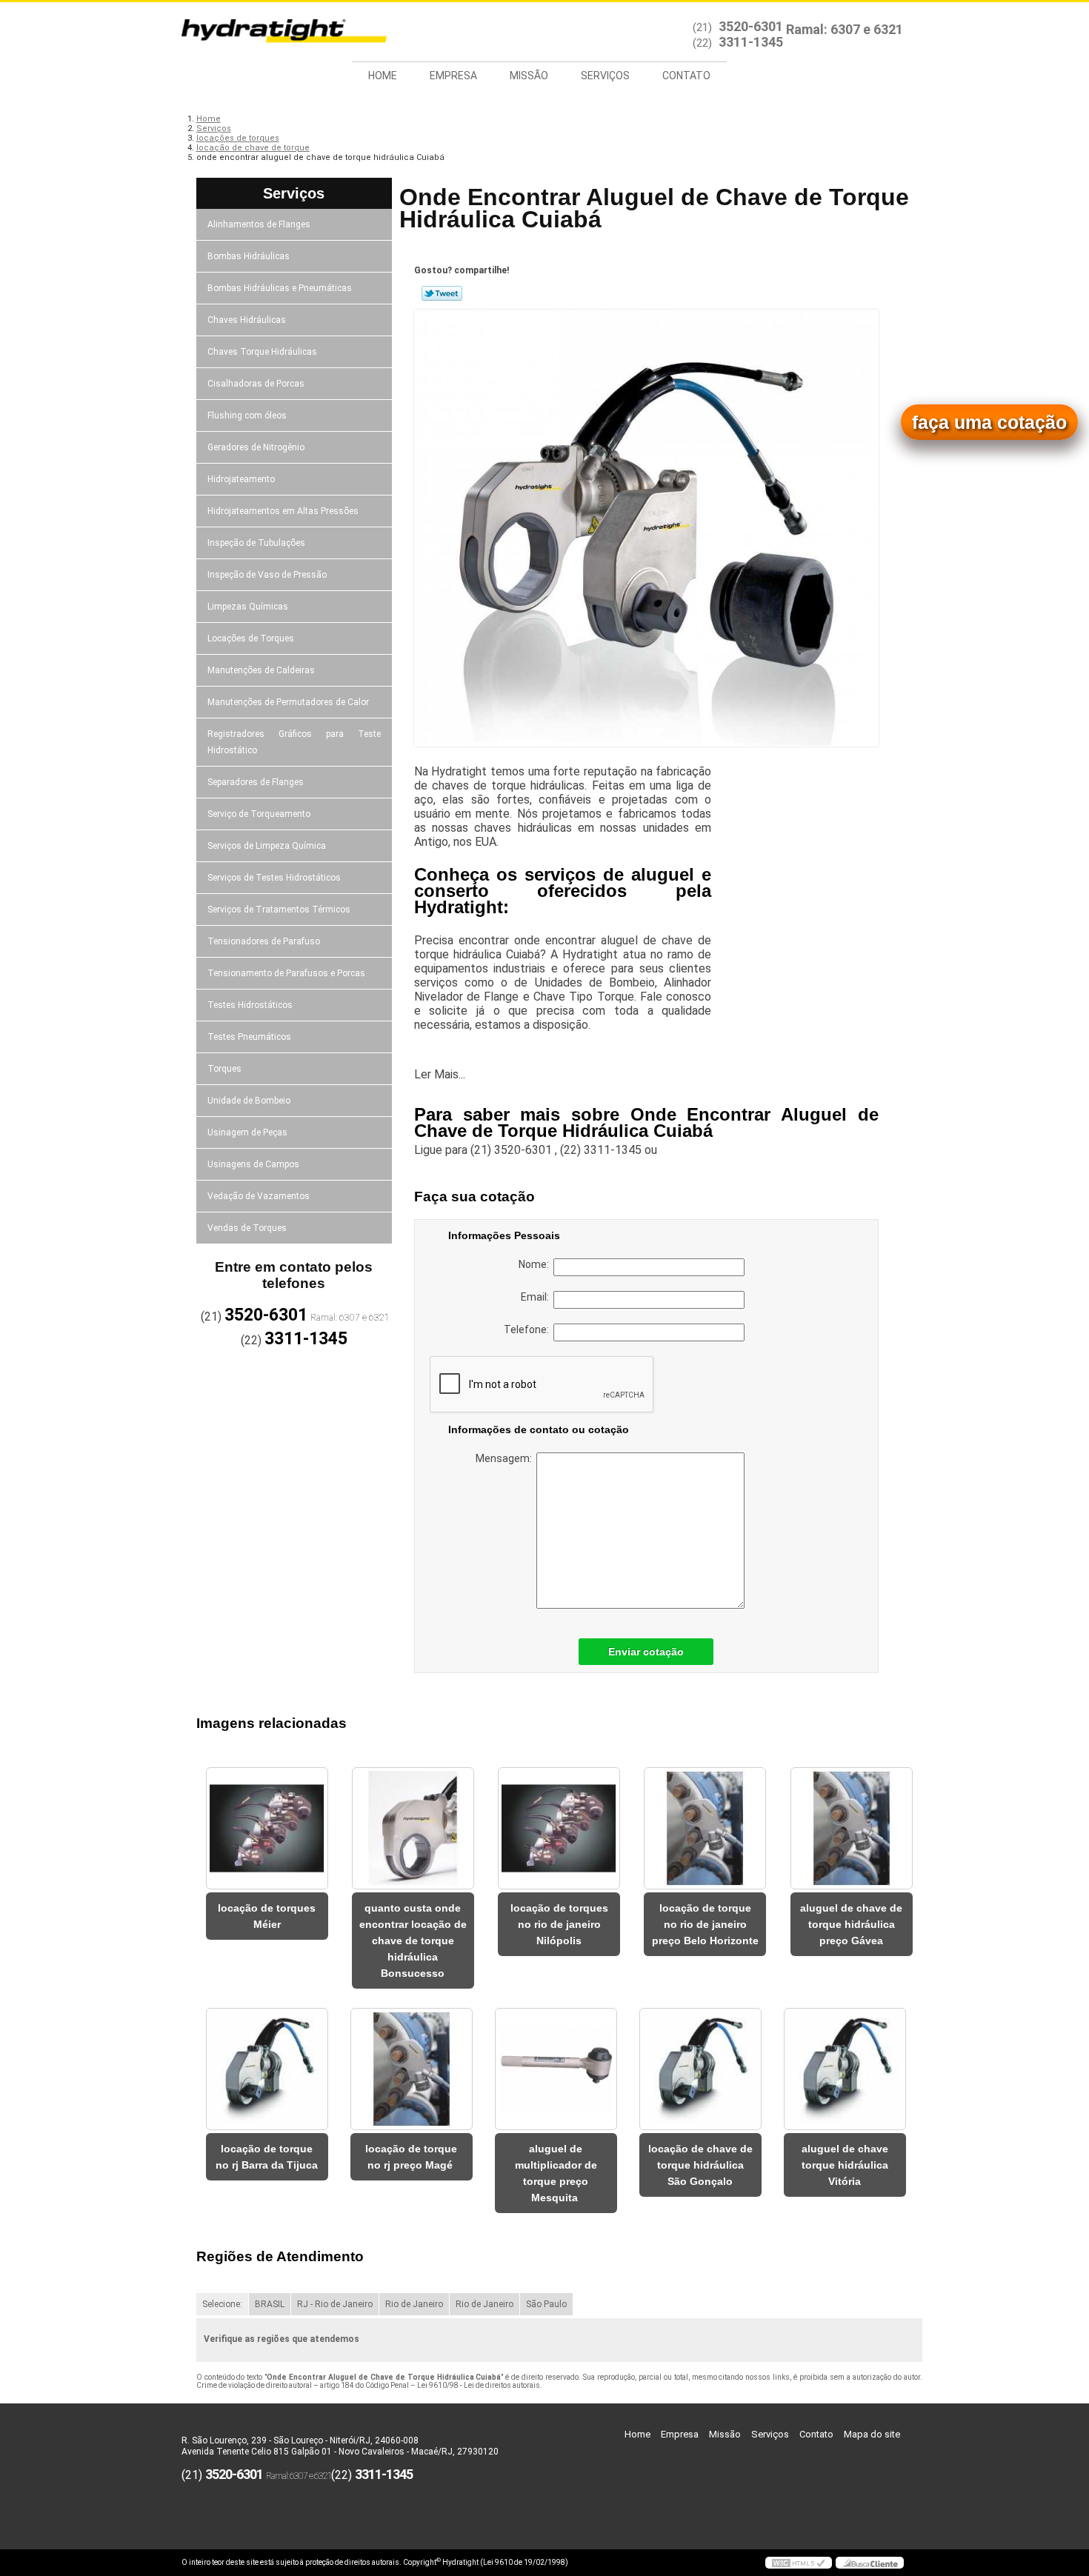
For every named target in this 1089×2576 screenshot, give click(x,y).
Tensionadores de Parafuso (264, 941)
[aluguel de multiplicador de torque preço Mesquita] (556, 2069)
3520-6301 (751, 26)
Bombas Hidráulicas (249, 256)
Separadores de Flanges (256, 782)
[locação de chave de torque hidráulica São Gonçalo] (700, 2069)
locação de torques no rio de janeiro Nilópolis (559, 1924)
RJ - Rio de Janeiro (335, 2304)
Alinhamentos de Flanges (259, 224)
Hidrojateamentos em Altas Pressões (283, 511)
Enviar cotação (646, 1652)
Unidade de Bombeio (249, 1101)
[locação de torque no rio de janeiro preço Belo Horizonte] (705, 1828)
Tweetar (442, 293)
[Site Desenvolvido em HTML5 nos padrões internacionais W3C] (799, 2563)
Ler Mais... (440, 1074)
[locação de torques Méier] (267, 1828)
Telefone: (529, 1329)
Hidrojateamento (241, 479)
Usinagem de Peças (247, 1132)
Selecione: (222, 2304)
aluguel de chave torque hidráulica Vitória (845, 2165)
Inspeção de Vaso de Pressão (267, 575)
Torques (224, 1069)
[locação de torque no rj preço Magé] (412, 2069)
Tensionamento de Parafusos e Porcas (286, 973)
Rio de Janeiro (414, 2304)
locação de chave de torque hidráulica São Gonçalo (700, 2165)
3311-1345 (751, 42)
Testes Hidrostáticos (250, 1005)
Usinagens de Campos (253, 1164)
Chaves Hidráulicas (247, 320)
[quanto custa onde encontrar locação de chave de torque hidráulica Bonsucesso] (413, 1828)
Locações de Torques (251, 638)
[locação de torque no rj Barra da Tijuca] (267, 2069)
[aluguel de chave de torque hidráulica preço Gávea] (852, 1828)
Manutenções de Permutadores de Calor (288, 702)
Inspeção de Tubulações (256, 543)
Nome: (536, 1264)
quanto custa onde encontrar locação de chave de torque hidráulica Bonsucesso (413, 1941)
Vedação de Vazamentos (259, 1196)
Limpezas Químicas (248, 607)
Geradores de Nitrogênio (256, 447)
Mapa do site (872, 2434)
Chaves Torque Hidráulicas (262, 352)
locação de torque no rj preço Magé (411, 2157)
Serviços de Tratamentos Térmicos (279, 910)
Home (383, 76)
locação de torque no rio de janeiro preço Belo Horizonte (705, 1924)
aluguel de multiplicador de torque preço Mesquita (556, 2173)
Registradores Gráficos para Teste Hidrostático (294, 742)
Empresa (453, 76)
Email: (537, 1297)
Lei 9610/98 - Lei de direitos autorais (479, 2385)
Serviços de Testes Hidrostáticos (274, 878)
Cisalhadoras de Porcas (256, 384)
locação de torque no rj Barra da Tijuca (267, 2157)
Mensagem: (506, 1458)
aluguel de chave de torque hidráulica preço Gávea (851, 1924)
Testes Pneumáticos (249, 1037)
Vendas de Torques (247, 1228)
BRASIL (270, 2304)
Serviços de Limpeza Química (267, 846)
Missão (529, 76)
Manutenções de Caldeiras (261, 670)
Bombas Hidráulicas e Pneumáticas (280, 288)
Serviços (605, 76)
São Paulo (546, 2304)
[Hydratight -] (267, 32)
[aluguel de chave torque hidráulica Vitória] (845, 2069)
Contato (686, 76)
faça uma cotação (989, 422)
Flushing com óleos (247, 416)
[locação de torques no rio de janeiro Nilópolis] (559, 1828)
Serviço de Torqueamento (259, 814)
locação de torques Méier (267, 1916)
